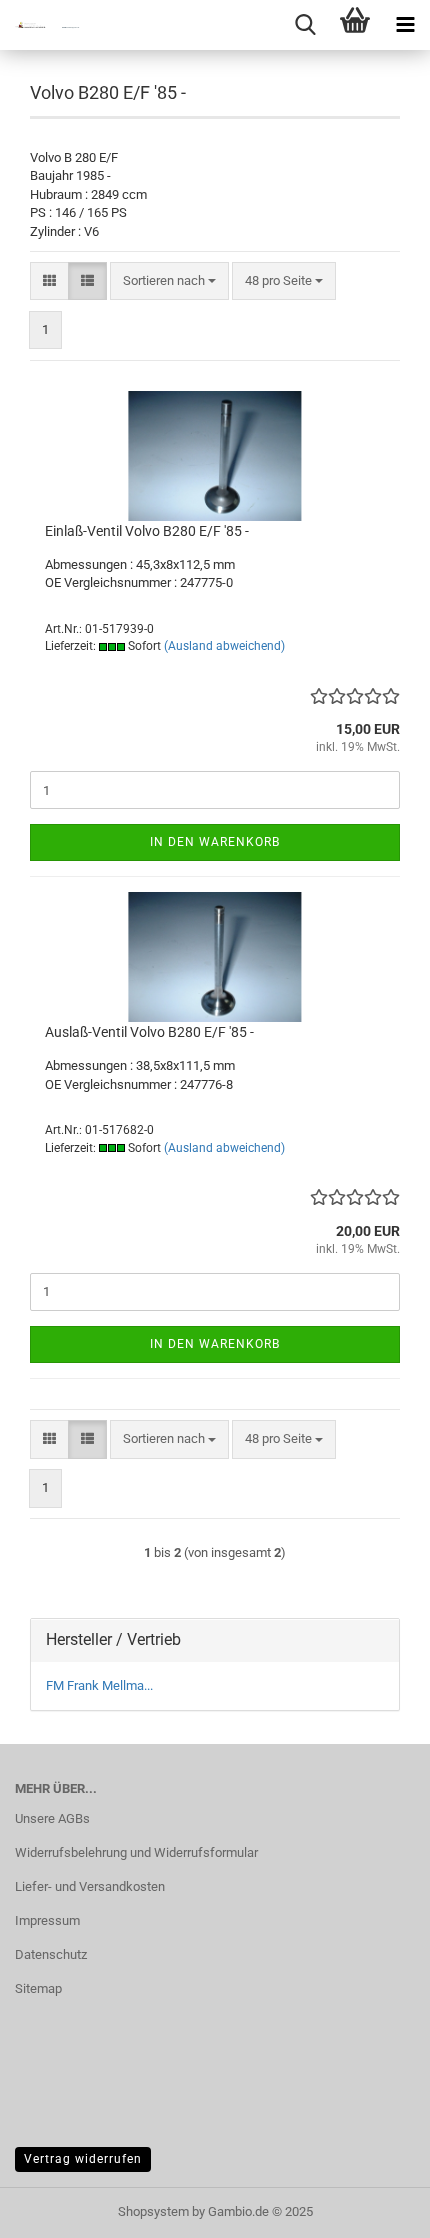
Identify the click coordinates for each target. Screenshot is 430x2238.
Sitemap (38, 1988)
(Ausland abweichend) (224, 646)
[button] (49, 281)
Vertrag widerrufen (83, 2159)
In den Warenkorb (215, 842)
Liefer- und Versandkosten (90, 1886)
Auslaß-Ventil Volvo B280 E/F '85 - (149, 1032)
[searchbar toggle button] (305, 25)
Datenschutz (51, 1954)
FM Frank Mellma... (99, 1685)
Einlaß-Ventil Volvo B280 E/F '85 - (147, 531)
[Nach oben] (375, 2208)
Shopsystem (153, 2211)
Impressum (47, 1920)
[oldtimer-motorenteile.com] (40, 25)
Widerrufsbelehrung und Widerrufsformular (136, 1852)
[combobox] (169, 281)
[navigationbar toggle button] (405, 25)
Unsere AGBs (52, 1818)
